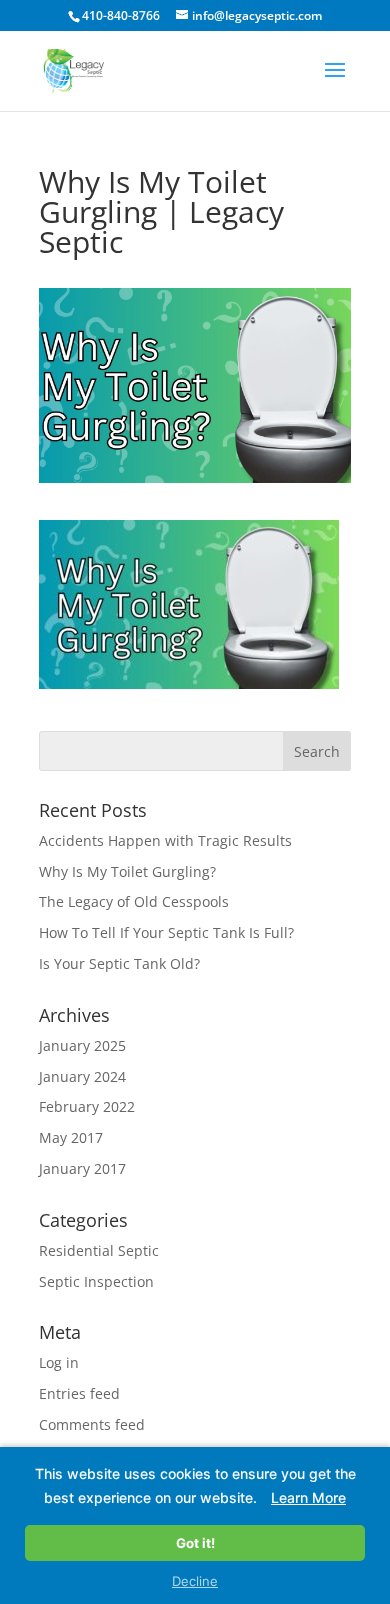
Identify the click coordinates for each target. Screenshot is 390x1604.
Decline (195, 1581)
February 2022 (87, 1106)
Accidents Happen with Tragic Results (165, 840)
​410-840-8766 (121, 15)
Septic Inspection (96, 1281)
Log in (59, 1362)
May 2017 (71, 1137)
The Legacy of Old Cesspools (134, 901)
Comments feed (92, 1424)
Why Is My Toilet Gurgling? (127, 871)
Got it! (195, 1543)
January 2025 (82, 1045)
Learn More (308, 1497)
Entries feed (79, 1393)
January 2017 (82, 1168)
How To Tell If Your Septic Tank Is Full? (166, 932)
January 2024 (82, 1076)
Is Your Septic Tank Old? (119, 963)
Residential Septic (99, 1250)
